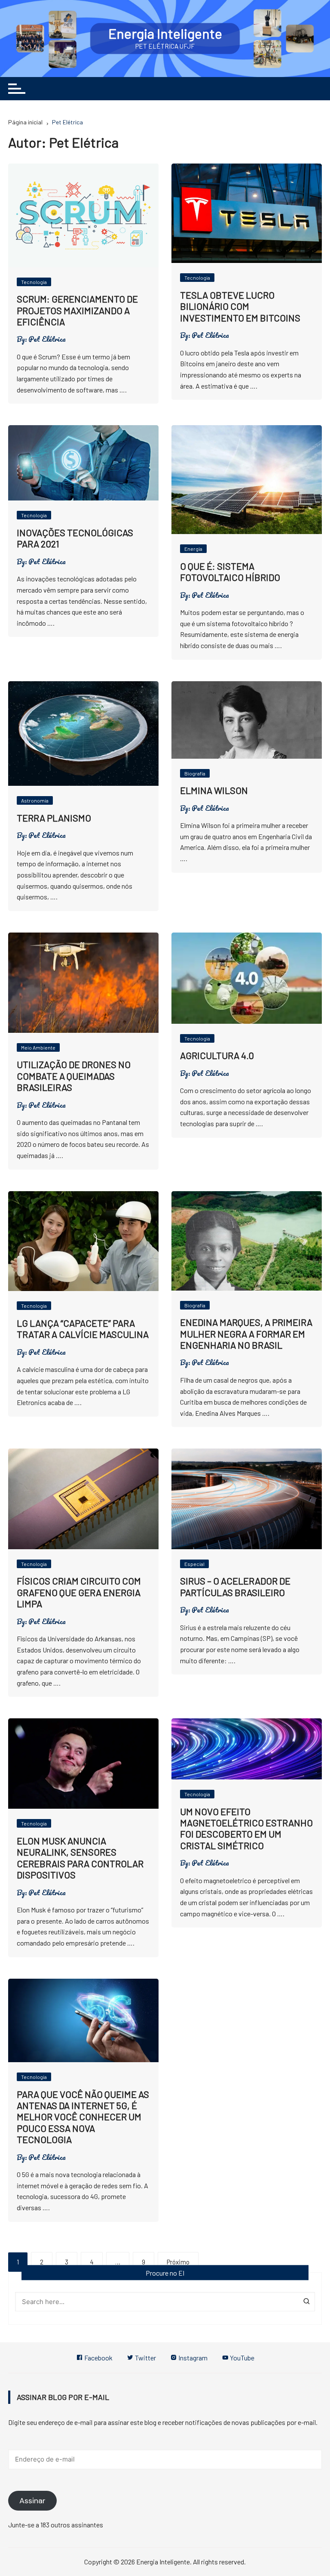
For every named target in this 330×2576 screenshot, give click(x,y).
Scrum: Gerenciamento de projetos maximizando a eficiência (77, 310)
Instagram (192, 2358)
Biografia (195, 773)
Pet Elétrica (47, 339)
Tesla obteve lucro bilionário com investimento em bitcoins (240, 306)
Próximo (178, 2262)
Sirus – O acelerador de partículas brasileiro (235, 1586)
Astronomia (35, 800)
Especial (194, 1564)
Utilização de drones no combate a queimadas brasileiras (74, 1076)
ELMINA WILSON (214, 790)
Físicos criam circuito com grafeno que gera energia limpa (79, 1592)
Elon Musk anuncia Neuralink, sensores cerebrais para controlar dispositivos (80, 1858)
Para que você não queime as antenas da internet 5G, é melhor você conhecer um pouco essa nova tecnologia (83, 2117)
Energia (193, 549)
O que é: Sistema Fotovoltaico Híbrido (230, 571)
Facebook (98, 2358)
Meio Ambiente (38, 1047)
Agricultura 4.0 (217, 1055)
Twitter (145, 2358)
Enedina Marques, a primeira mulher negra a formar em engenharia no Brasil (246, 1333)
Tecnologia (34, 282)
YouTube (241, 2358)
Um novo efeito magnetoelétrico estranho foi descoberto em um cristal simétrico (246, 1828)
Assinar (32, 2501)
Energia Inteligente (165, 33)
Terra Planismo (54, 818)
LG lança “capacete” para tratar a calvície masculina (83, 1328)
